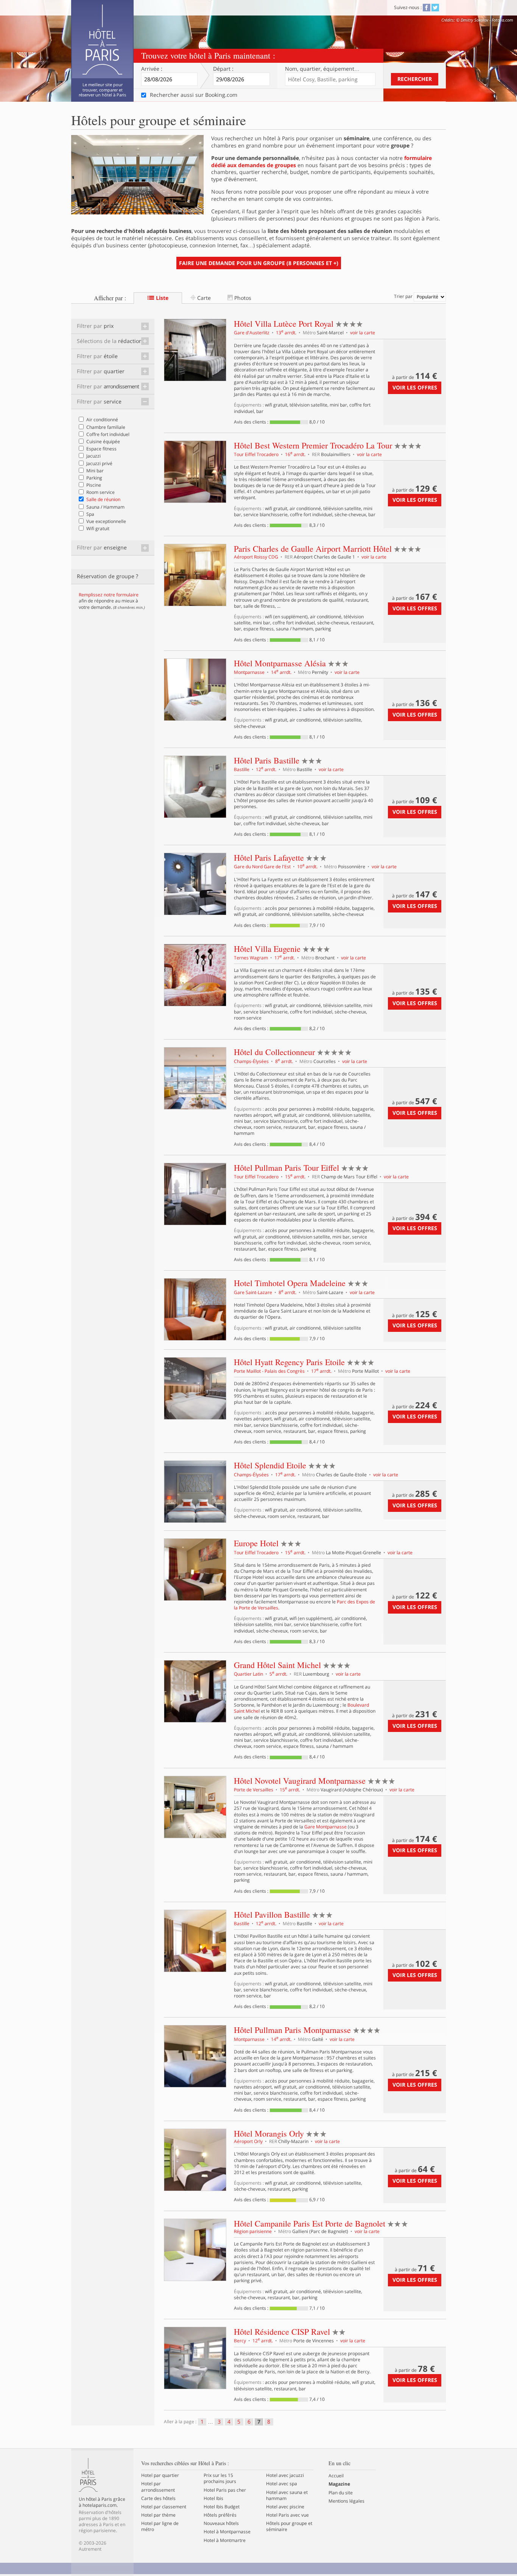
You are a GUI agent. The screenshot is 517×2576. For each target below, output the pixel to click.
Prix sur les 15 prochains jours (220, 2478)
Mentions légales (346, 2501)
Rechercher (415, 79)
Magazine (339, 2484)
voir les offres (415, 387)
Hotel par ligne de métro (160, 2526)
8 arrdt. (285, 1061)
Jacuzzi (93, 456)
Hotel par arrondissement (158, 2487)
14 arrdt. (282, 672)
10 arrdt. (308, 867)
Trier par (404, 296)
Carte (203, 298)
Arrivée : (152, 69)
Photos (242, 298)
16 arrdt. (296, 454)
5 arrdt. (279, 1674)
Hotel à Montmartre (225, 2540)
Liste (161, 298)
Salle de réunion (103, 499)
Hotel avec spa (282, 2484)
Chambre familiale (106, 427)
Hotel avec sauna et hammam (287, 2495)
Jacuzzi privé (99, 463)
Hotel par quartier (160, 2475)
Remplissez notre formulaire (109, 595)
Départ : (223, 69)
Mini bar (95, 471)
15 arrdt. (296, 1177)
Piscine (94, 485)
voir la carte (363, 333)
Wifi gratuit (98, 528)
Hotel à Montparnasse (227, 2532)
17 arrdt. (285, 958)
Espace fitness (101, 449)
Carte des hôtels (158, 2498)
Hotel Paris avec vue (287, 2515)
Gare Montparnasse (325, 1827)
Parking (94, 478)
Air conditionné (102, 420)
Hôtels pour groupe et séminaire (289, 2526)
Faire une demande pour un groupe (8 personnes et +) (259, 263)
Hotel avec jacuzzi (285, 2475)
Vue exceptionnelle (106, 521)
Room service (100, 492)
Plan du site (341, 2493)
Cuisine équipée (103, 441)
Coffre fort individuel (108, 434)
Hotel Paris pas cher (225, 2490)
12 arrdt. (267, 769)
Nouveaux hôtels (221, 2523)
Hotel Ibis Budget (222, 2507)
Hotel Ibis (213, 2498)
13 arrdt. (287, 333)
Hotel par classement (164, 2507)
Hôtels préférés (220, 2515)
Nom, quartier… (322, 69)
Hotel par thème (158, 2515)
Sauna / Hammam (105, 507)
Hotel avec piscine (285, 2507)
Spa (90, 514)
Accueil (336, 2476)
